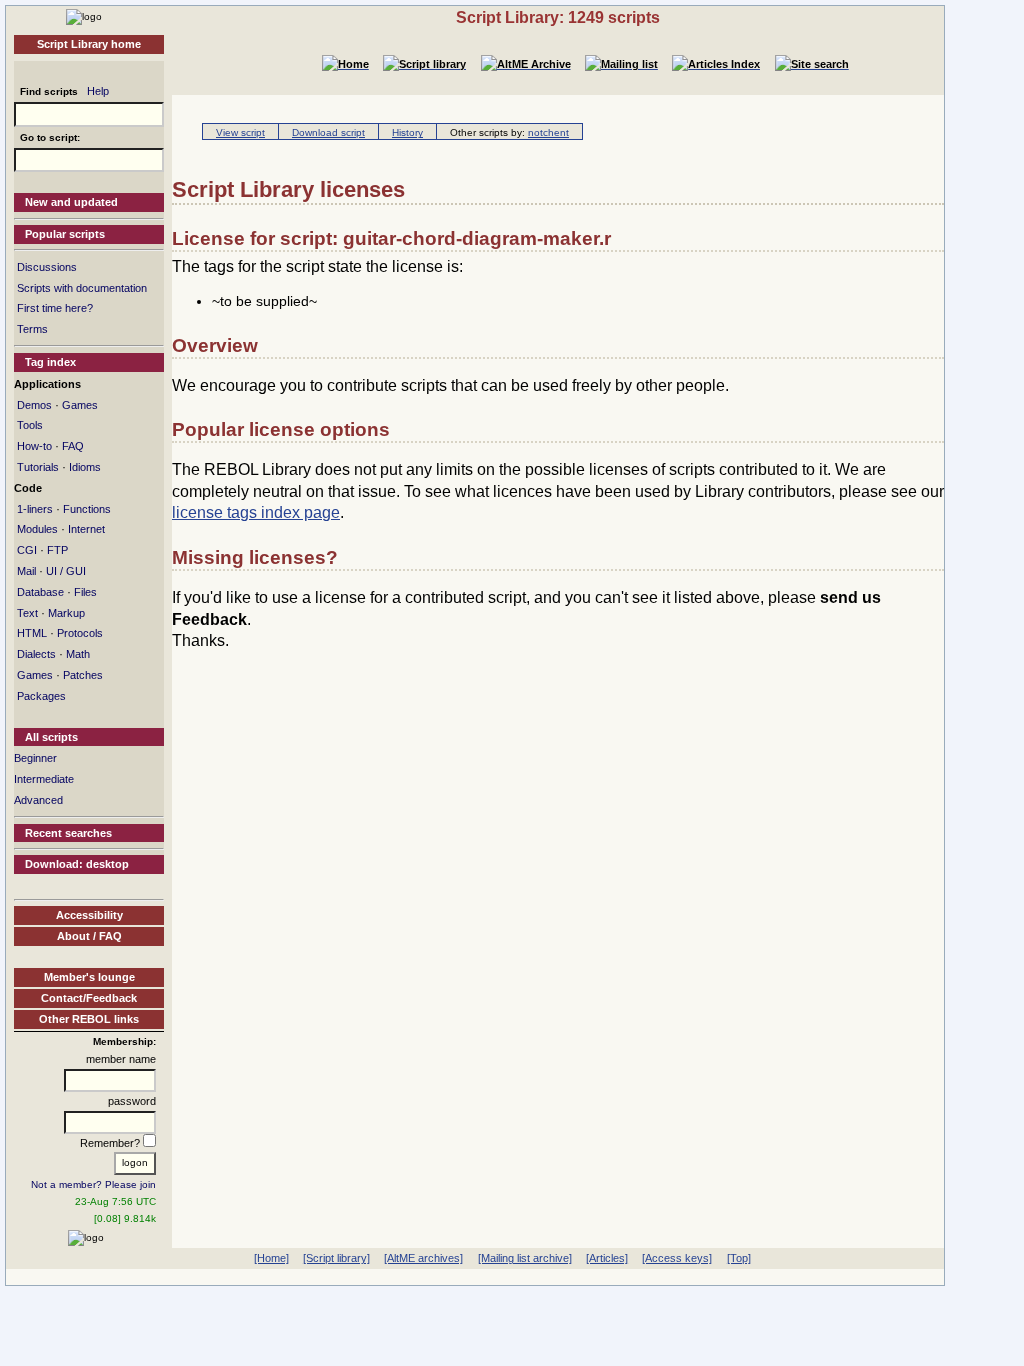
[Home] (84, 16)
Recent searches (68, 833)
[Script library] (336, 1258)
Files (85, 592)
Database (40, 592)
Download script (328, 132)
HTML (32, 633)
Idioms (85, 467)
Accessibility (89, 915)
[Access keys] (677, 1258)
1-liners (35, 509)
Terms (32, 329)
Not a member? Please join (93, 1184)
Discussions (47, 267)
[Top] (739, 1258)
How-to (34, 446)
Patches (83, 675)
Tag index (50, 362)
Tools (30, 425)
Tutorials (38, 467)
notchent (548, 132)
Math (78, 654)
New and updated (71, 202)
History (407, 132)
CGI (27, 550)
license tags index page (256, 512)
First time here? (55, 308)
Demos (34, 405)
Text (27, 613)
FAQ (73, 446)
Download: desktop (77, 864)
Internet (86, 529)
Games (80, 405)
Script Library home (89, 44)
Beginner (35, 758)
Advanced (38, 800)
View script (240, 132)
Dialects (36, 654)
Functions (87, 509)
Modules (37, 529)
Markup (66, 613)
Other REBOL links (89, 1019)
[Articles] (607, 1258)
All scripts (51, 737)
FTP (57, 550)
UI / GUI (66, 571)
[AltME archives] (423, 1258)
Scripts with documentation (82, 288)
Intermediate (44, 779)
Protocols (80, 633)
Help (98, 91)
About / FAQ (89, 936)
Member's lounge (89, 977)
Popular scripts (65, 234)
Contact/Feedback (89, 998)
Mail (26, 571)
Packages (41, 696)
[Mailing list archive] (525, 1258)
